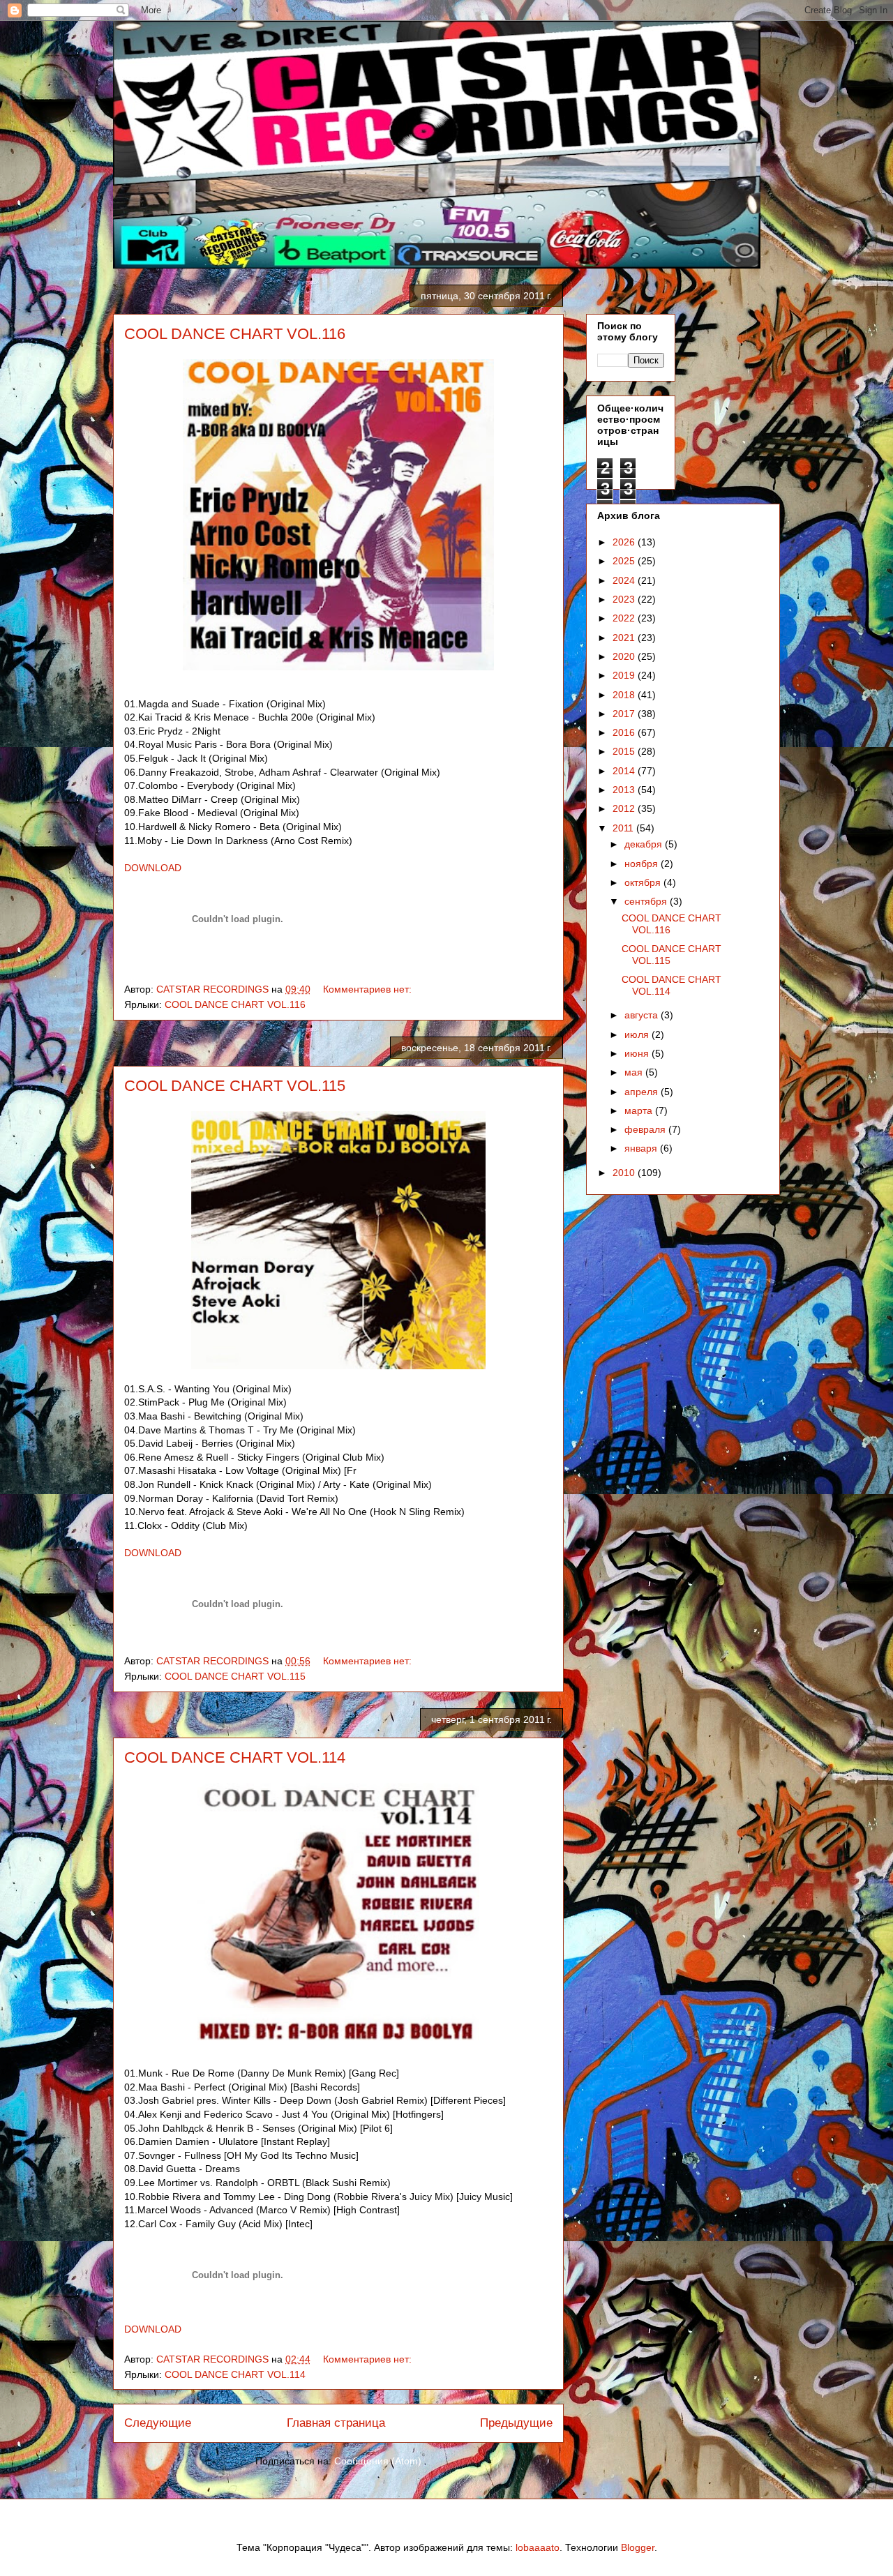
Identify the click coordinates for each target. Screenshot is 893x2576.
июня (638, 1053)
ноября (643, 864)
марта (640, 1110)
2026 (625, 542)
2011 (624, 828)
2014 (625, 771)
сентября (647, 901)
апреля (643, 1092)
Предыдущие (516, 2423)
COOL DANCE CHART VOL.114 (235, 1757)
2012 (625, 808)
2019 (625, 675)
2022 (625, 618)
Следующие (158, 2423)
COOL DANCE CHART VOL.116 (235, 334)
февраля (646, 1129)
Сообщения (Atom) (378, 2461)
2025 (625, 561)
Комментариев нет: (369, 989)
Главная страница (336, 2423)
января (642, 1148)
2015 (625, 751)
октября (644, 882)
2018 (625, 695)
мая (635, 1072)
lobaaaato (538, 2547)
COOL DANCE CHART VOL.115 (235, 1086)
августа (643, 1015)
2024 (625, 580)
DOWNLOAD (153, 868)
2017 (625, 714)
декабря (645, 844)
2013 (625, 790)
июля (638, 1034)
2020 (625, 656)
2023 (625, 599)
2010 (625, 1173)
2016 (625, 732)
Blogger (638, 2547)
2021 (625, 638)
